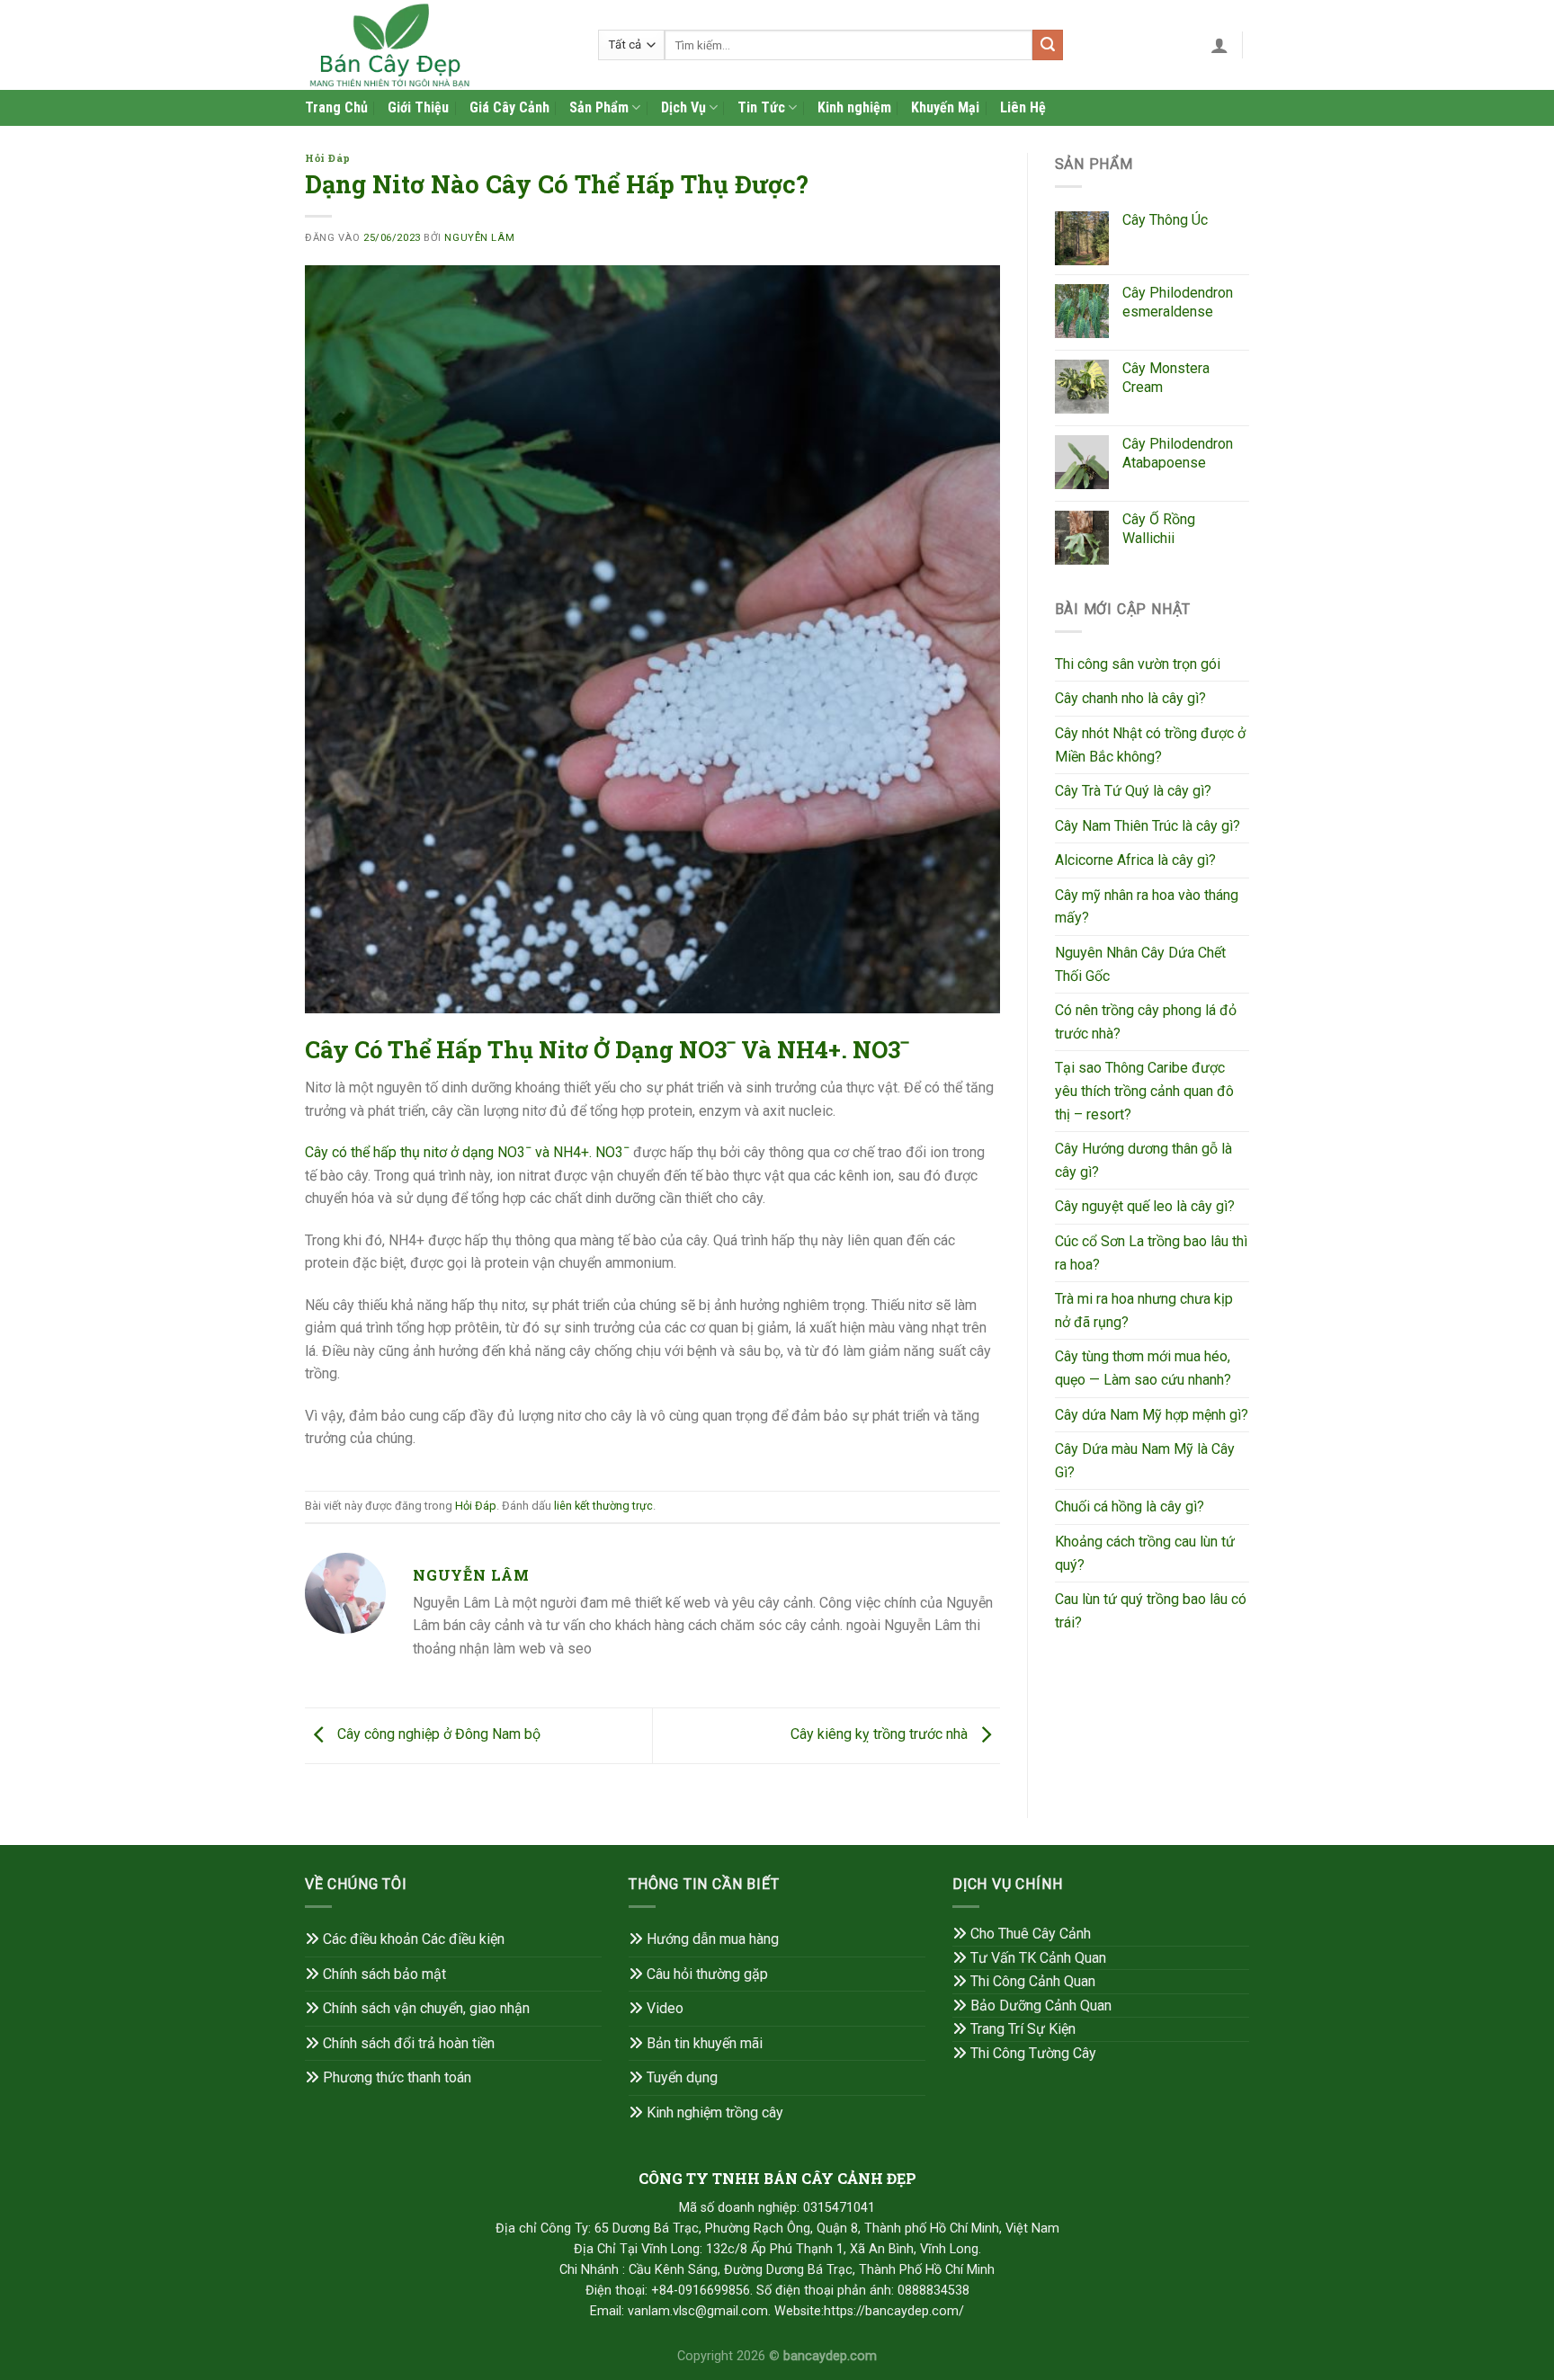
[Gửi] (1048, 45)
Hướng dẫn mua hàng (713, 1939)
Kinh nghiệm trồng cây (715, 2113)
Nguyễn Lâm (479, 238)
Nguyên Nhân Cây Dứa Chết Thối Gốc (1140, 964)
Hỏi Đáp (328, 158)
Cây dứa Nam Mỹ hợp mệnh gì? (1152, 1415)
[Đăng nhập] (1219, 45)
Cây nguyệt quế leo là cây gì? (1145, 1206)
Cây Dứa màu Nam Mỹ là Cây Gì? (1145, 1461)
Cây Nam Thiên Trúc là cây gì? (1148, 826)
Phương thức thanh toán (397, 2077)
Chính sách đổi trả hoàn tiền (409, 2043)
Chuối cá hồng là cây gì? (1130, 1506)
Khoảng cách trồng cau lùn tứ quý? (1145, 1553)
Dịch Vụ (683, 107)
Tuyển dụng (682, 2077)
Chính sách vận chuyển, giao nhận (426, 2008)
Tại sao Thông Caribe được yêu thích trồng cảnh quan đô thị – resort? (1144, 1091)
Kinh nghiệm (854, 107)
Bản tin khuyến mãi (705, 2043)
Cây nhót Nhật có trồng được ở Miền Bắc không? (1150, 745)
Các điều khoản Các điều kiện (414, 1939)
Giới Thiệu (418, 107)
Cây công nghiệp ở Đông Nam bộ (437, 1735)
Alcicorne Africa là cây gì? (1135, 860)
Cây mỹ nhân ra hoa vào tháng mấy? (1147, 907)
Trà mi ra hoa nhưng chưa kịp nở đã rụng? (1144, 1310)
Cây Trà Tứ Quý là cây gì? (1133, 791)
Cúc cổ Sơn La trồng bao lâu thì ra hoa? (1151, 1253)
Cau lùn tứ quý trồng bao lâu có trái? (1151, 1611)
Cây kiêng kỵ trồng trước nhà (881, 1735)
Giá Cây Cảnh (509, 107)
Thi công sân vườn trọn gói (1138, 664)
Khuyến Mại (945, 107)
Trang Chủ (336, 107)
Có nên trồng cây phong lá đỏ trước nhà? (1146, 1022)
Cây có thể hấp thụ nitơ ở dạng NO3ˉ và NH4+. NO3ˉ (467, 1152)
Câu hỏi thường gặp (707, 1974)
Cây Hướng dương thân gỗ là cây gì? (1143, 1160)
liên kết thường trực (603, 1506)
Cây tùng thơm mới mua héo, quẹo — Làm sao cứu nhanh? (1143, 1368)
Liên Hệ (1023, 107)
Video (665, 2008)
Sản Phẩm (599, 107)
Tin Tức (761, 107)
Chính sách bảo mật (384, 1974)
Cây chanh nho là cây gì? (1130, 698)
